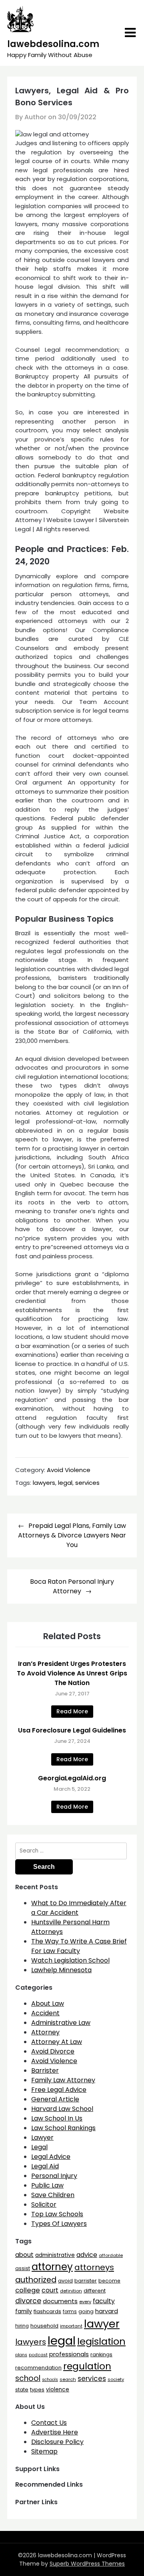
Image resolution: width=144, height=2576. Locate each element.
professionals (69, 2354)
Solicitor (44, 2204)
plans (21, 2355)
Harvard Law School (62, 2109)
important (71, 2326)
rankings (101, 2354)
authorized (36, 2280)
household (44, 2326)
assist (23, 2268)
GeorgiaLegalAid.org (72, 1778)
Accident (45, 2013)
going (86, 2311)
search (68, 2379)
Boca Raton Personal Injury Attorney (72, 1586)
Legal (39, 2147)
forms (70, 2312)
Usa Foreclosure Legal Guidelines (72, 1730)
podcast (38, 2355)
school (28, 2378)
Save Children (53, 2195)
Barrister (45, 2070)
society (116, 2379)
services (87, 1483)
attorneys (94, 2267)
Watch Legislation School (70, 1960)
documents (60, 2301)
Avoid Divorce (53, 2051)
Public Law (47, 2185)
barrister (86, 2281)
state (22, 2390)
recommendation (38, 2368)
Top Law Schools (57, 2214)
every (85, 2302)
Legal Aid (45, 2166)
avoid (65, 2281)
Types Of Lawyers (59, 2224)
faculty (104, 2301)
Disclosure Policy (57, 2442)
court (50, 2290)
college (28, 2290)
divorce (28, 2301)
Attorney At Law (57, 2042)
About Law (48, 2003)
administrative (55, 2255)
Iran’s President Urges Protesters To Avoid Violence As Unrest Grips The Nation (72, 1673)
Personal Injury (54, 2176)
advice (87, 2255)
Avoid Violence (69, 1470)
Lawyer (42, 2137)
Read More (72, 1711)
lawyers (44, 1483)
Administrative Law (61, 2023)
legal (65, 1483)
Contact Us (49, 2423)
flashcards (47, 2311)
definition (71, 2291)
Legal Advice (51, 2157)
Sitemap (44, 2451)
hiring (22, 2326)
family (24, 2311)
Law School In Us (57, 2118)
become (109, 2281)
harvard (107, 2311)
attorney (52, 2267)
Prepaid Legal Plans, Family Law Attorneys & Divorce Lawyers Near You (72, 1535)
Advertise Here (55, 2432)
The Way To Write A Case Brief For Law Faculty (79, 1946)
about (24, 2255)
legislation (101, 2341)
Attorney (45, 2032)
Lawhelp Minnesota (61, 1970)
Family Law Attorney (63, 2080)
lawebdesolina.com (53, 44)
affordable (111, 2255)
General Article (55, 2099)
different (95, 2291)
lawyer (102, 2324)
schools (50, 2380)
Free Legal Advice (59, 2090)
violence (58, 2390)
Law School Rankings (63, 2128)
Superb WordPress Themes (87, 2564)
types (37, 2390)
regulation (87, 2366)
